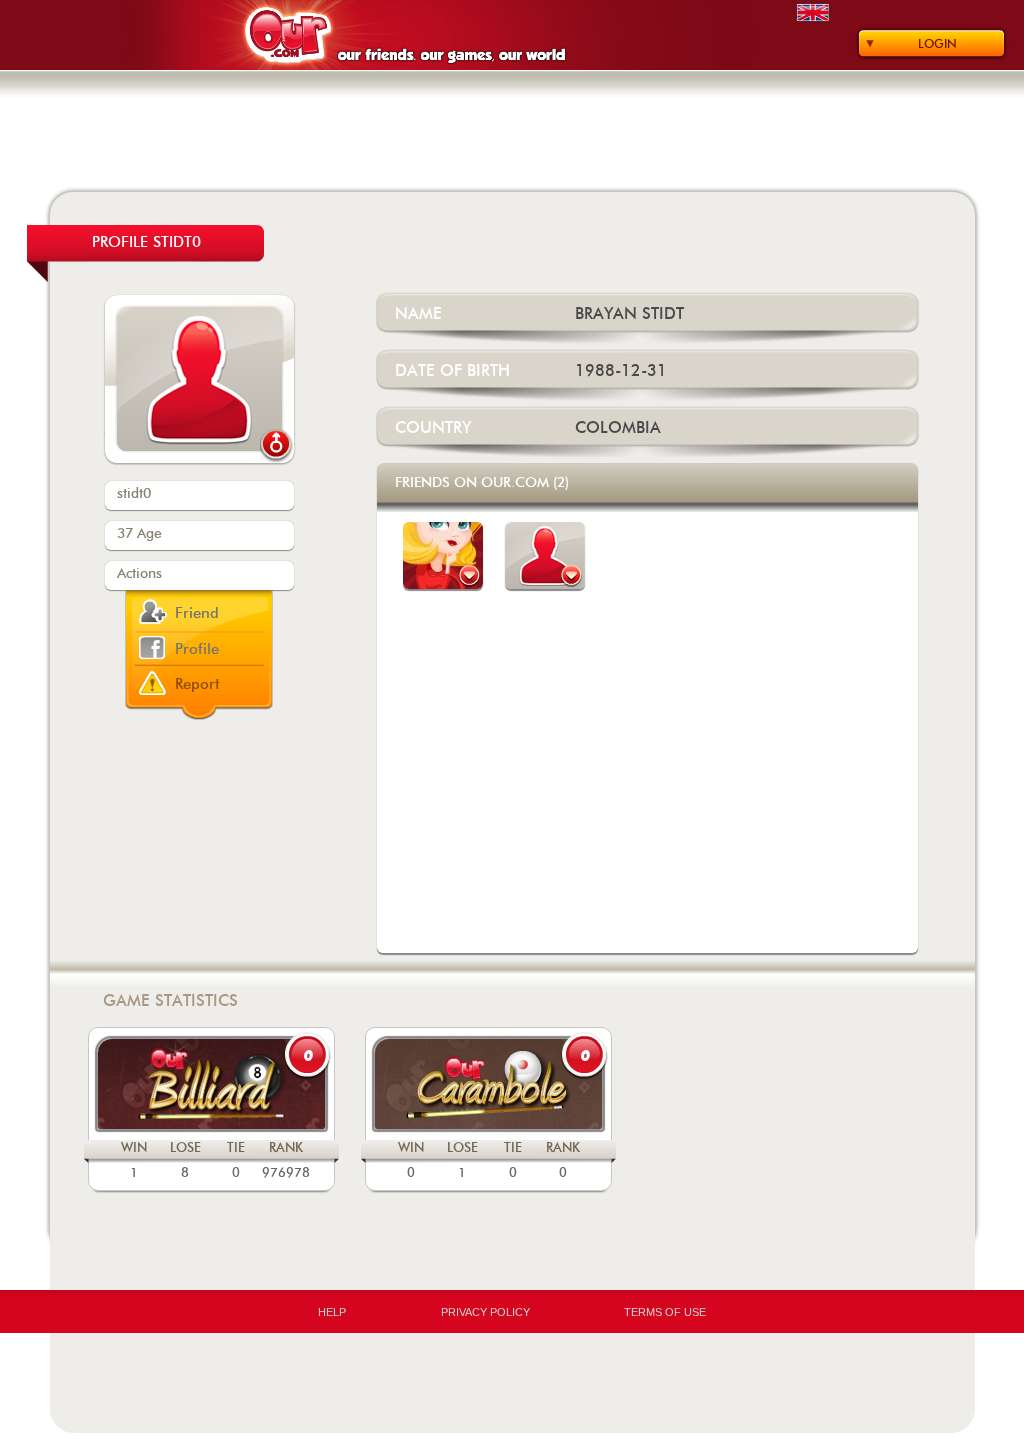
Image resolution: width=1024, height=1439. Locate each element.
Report (197, 684)
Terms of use (665, 1312)
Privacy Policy (485, 1312)
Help (332, 1312)
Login (937, 44)
